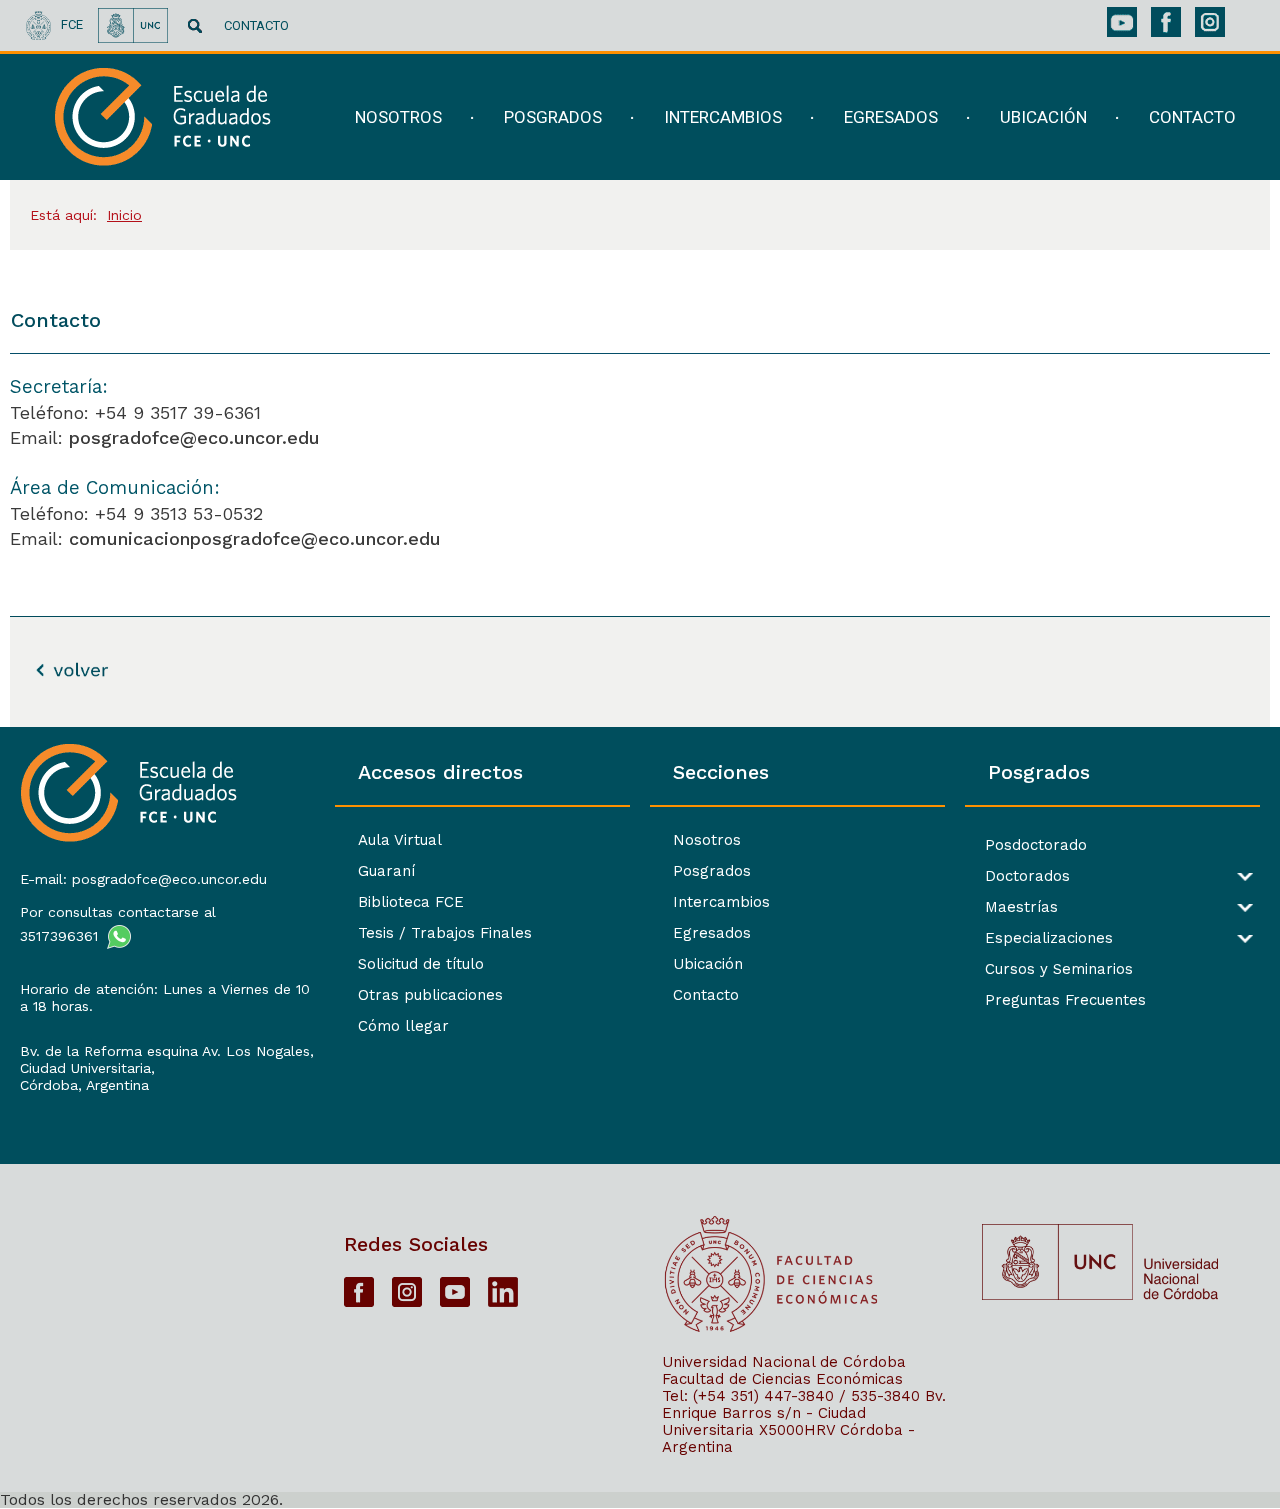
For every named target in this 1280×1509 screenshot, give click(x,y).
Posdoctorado (1036, 845)
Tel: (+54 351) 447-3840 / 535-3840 (791, 1396)
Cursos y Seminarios (1059, 969)
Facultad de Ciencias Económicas (782, 1379)
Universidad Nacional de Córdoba (784, 1362)
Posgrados (712, 871)
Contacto (706, 995)
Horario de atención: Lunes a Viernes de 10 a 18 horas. (165, 997)
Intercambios (721, 902)
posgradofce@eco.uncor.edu (194, 437)
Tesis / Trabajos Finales (445, 933)
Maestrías (1021, 907)
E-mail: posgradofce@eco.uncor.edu (143, 879)
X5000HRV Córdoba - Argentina (788, 1438)
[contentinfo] (640, 1117)
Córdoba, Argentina (84, 1085)
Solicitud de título (421, 964)
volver (51, 669)
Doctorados (1027, 876)
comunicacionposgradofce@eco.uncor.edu (255, 538)
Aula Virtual (400, 840)
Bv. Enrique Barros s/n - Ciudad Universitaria (804, 1413)
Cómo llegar (403, 1026)
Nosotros (707, 840)
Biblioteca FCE (411, 902)
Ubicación (708, 964)
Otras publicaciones (430, 995)
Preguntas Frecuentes (1065, 1000)
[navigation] (783, 117)
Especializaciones (1049, 938)
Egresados (712, 933)
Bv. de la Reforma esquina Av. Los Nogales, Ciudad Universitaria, (167, 1059)
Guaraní (386, 871)
